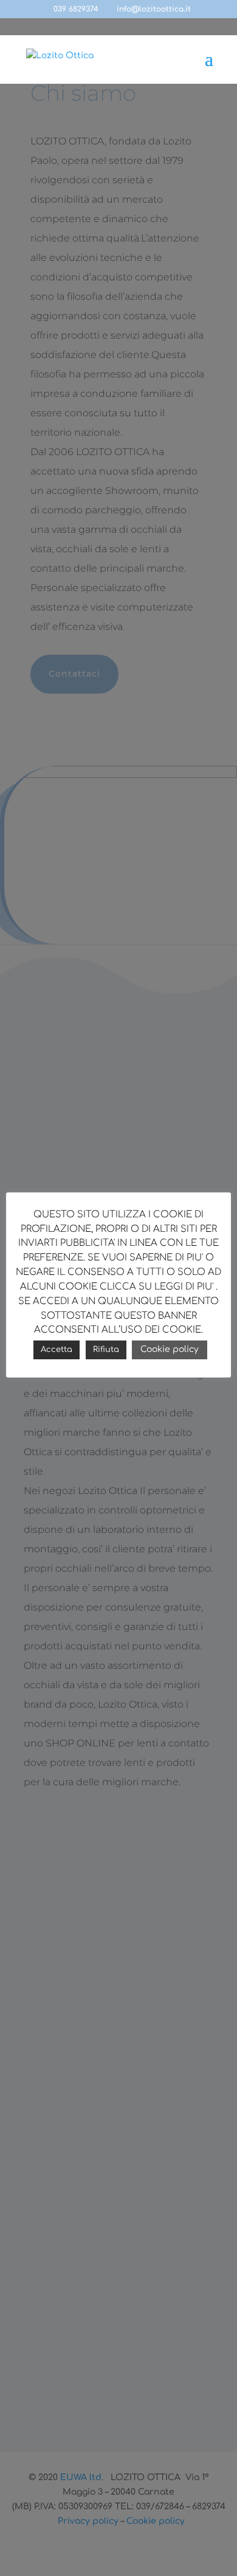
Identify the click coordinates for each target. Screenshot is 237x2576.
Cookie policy (170, 1349)
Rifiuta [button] (106, 1350)
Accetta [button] (57, 1350)
